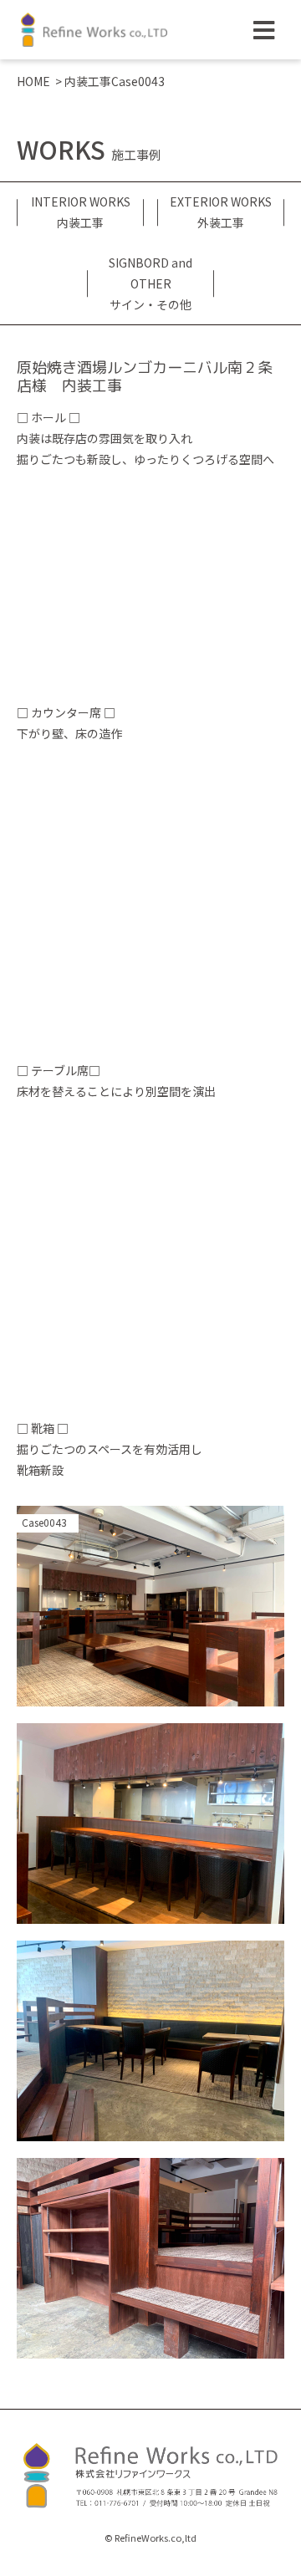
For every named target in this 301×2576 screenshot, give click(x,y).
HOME (33, 81)
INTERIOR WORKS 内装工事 (81, 212)
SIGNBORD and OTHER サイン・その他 (150, 283)
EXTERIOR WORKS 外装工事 (221, 212)
